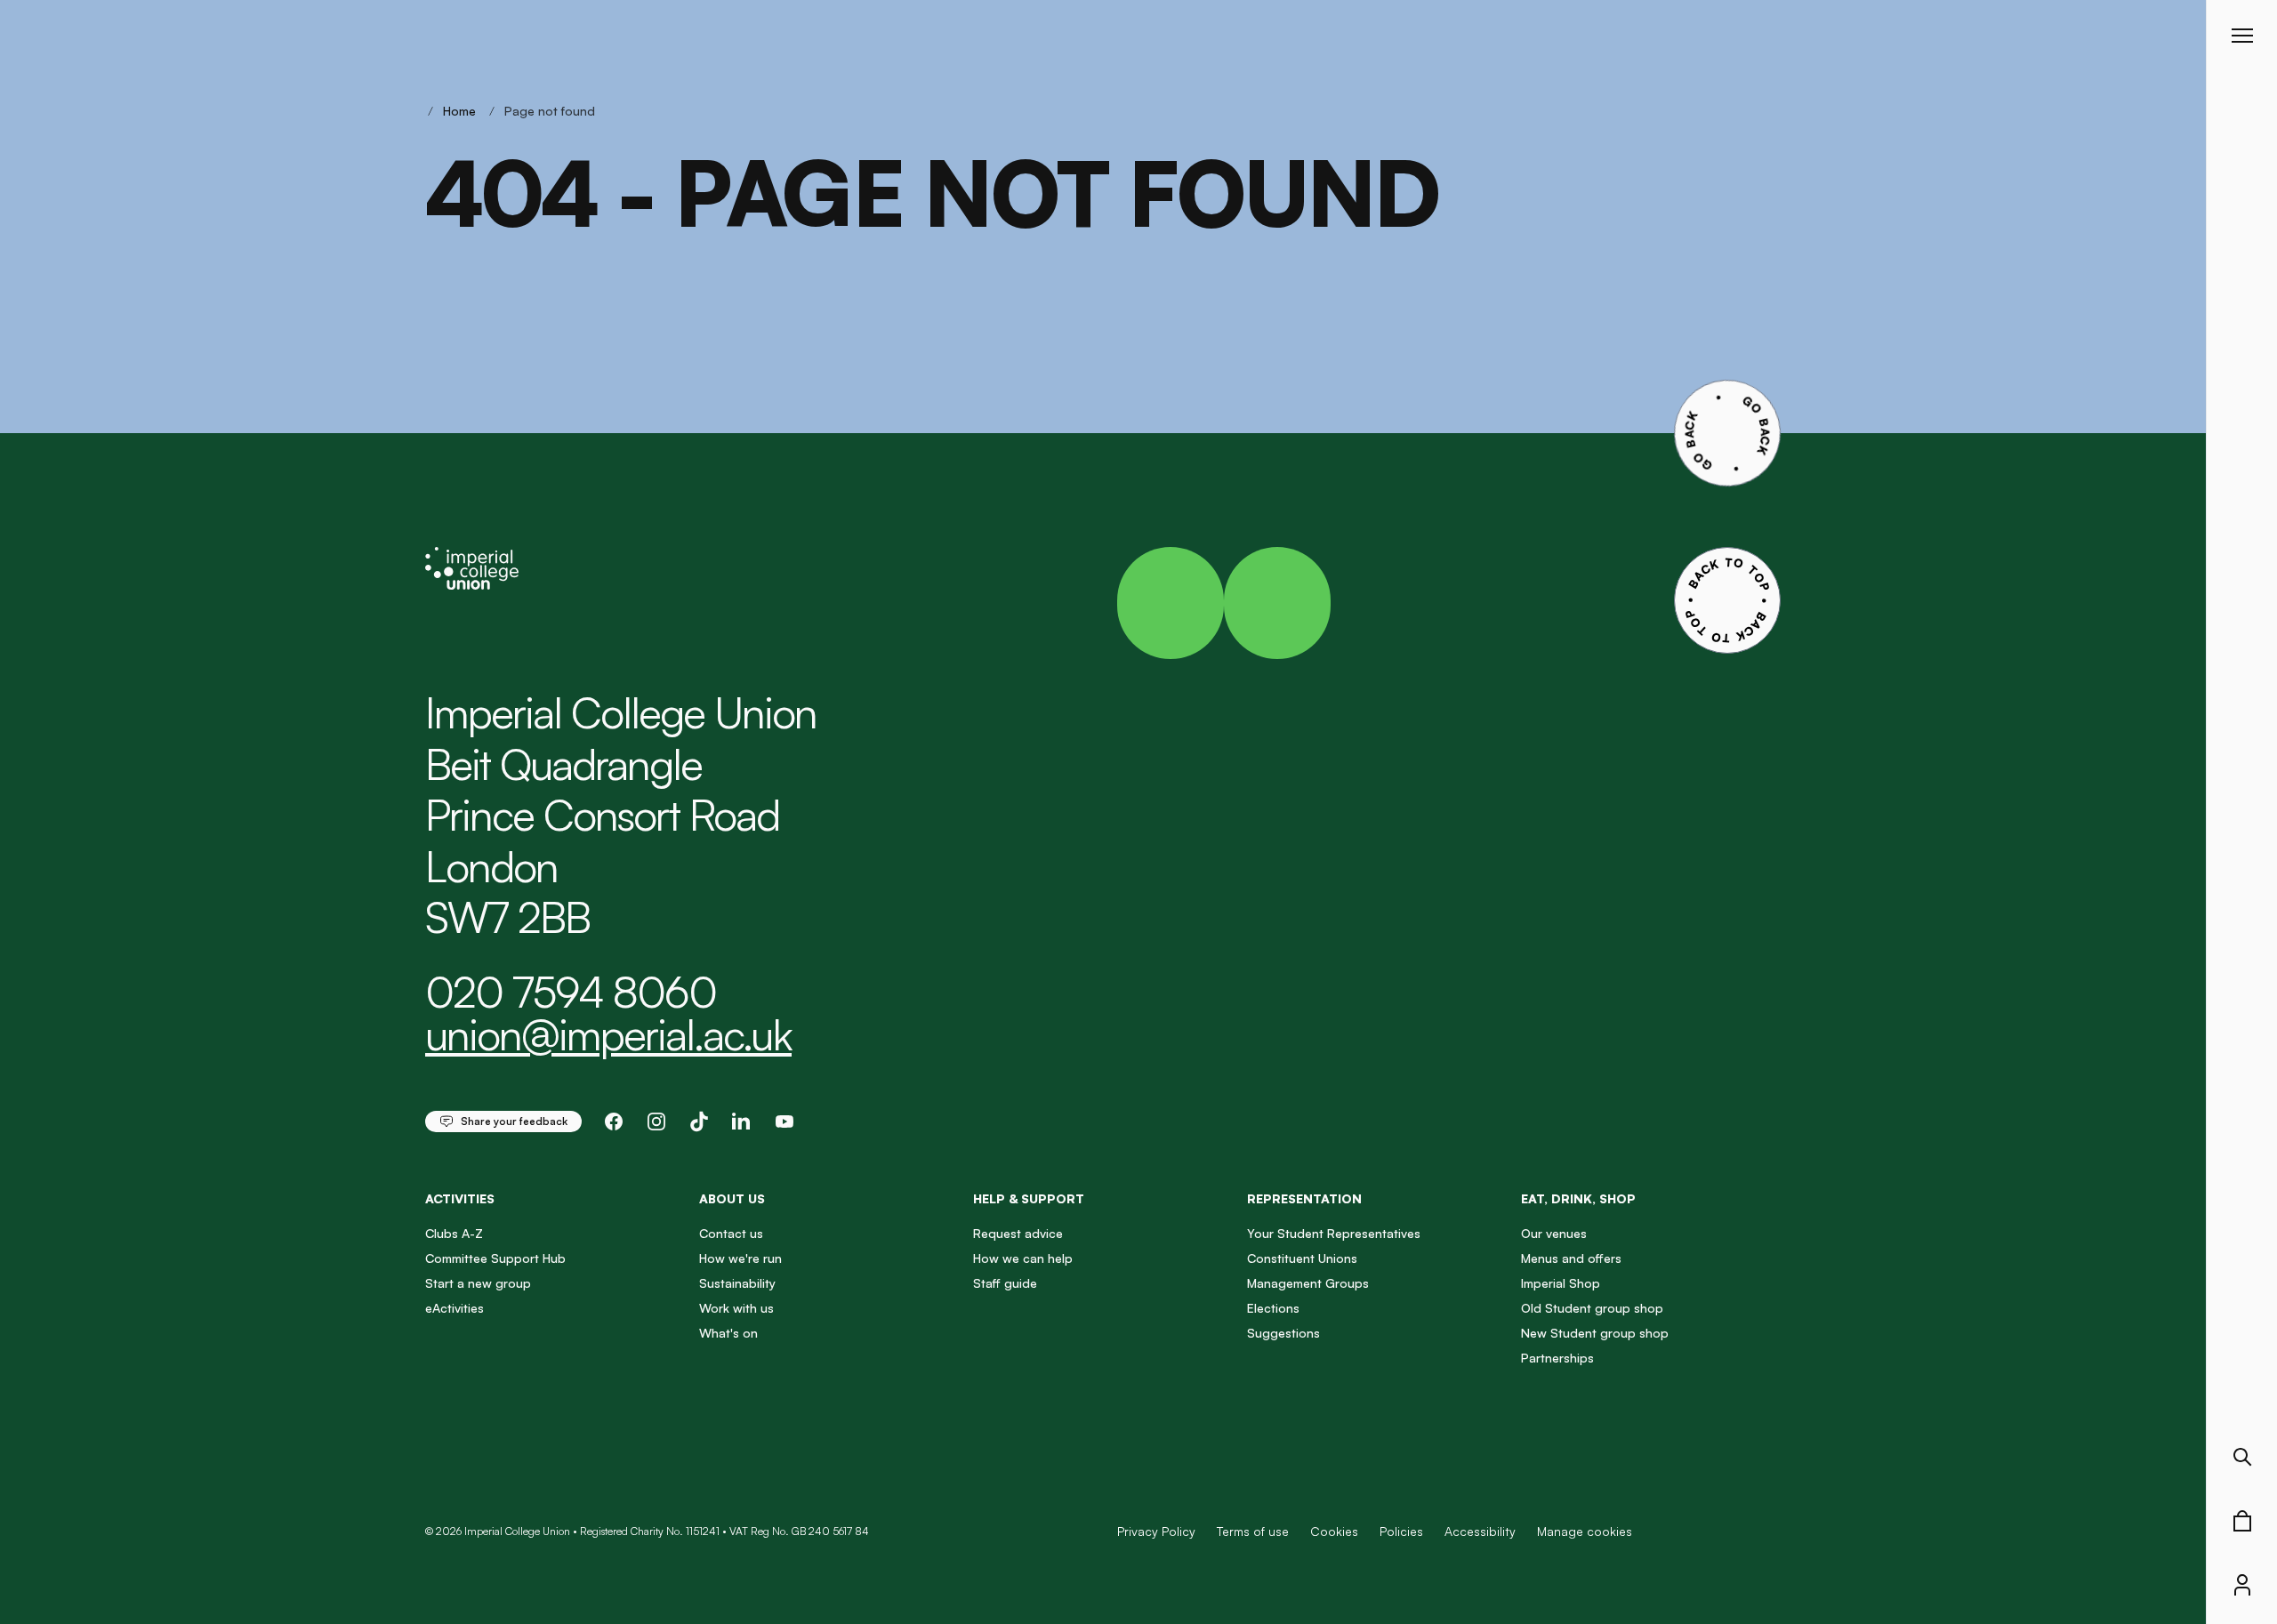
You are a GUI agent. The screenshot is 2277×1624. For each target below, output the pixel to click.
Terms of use (1253, 1531)
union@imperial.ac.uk (608, 1034)
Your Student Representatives (1334, 1233)
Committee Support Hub (495, 1258)
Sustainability (737, 1283)
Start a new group (478, 1283)
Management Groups (1308, 1283)
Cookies (1334, 1531)
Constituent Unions (1302, 1258)
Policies (1401, 1531)
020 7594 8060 (571, 992)
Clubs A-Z (454, 1233)
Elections (1273, 1308)
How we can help (1023, 1258)
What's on (728, 1333)
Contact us (731, 1233)
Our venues (1554, 1233)
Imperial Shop (1561, 1283)
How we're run (740, 1258)
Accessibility (1480, 1531)
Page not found (550, 111)
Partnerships (1557, 1358)
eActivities (455, 1308)
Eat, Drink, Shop (1578, 1198)
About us (732, 1198)
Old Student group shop (1592, 1308)
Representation (1304, 1198)
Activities (460, 1198)
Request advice (1018, 1233)
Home (459, 111)
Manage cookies (1585, 1532)
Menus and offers (1571, 1258)
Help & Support (1029, 1198)
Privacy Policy (1156, 1531)
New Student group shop (1595, 1333)
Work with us (736, 1308)
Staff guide (1005, 1283)
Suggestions (1283, 1333)
